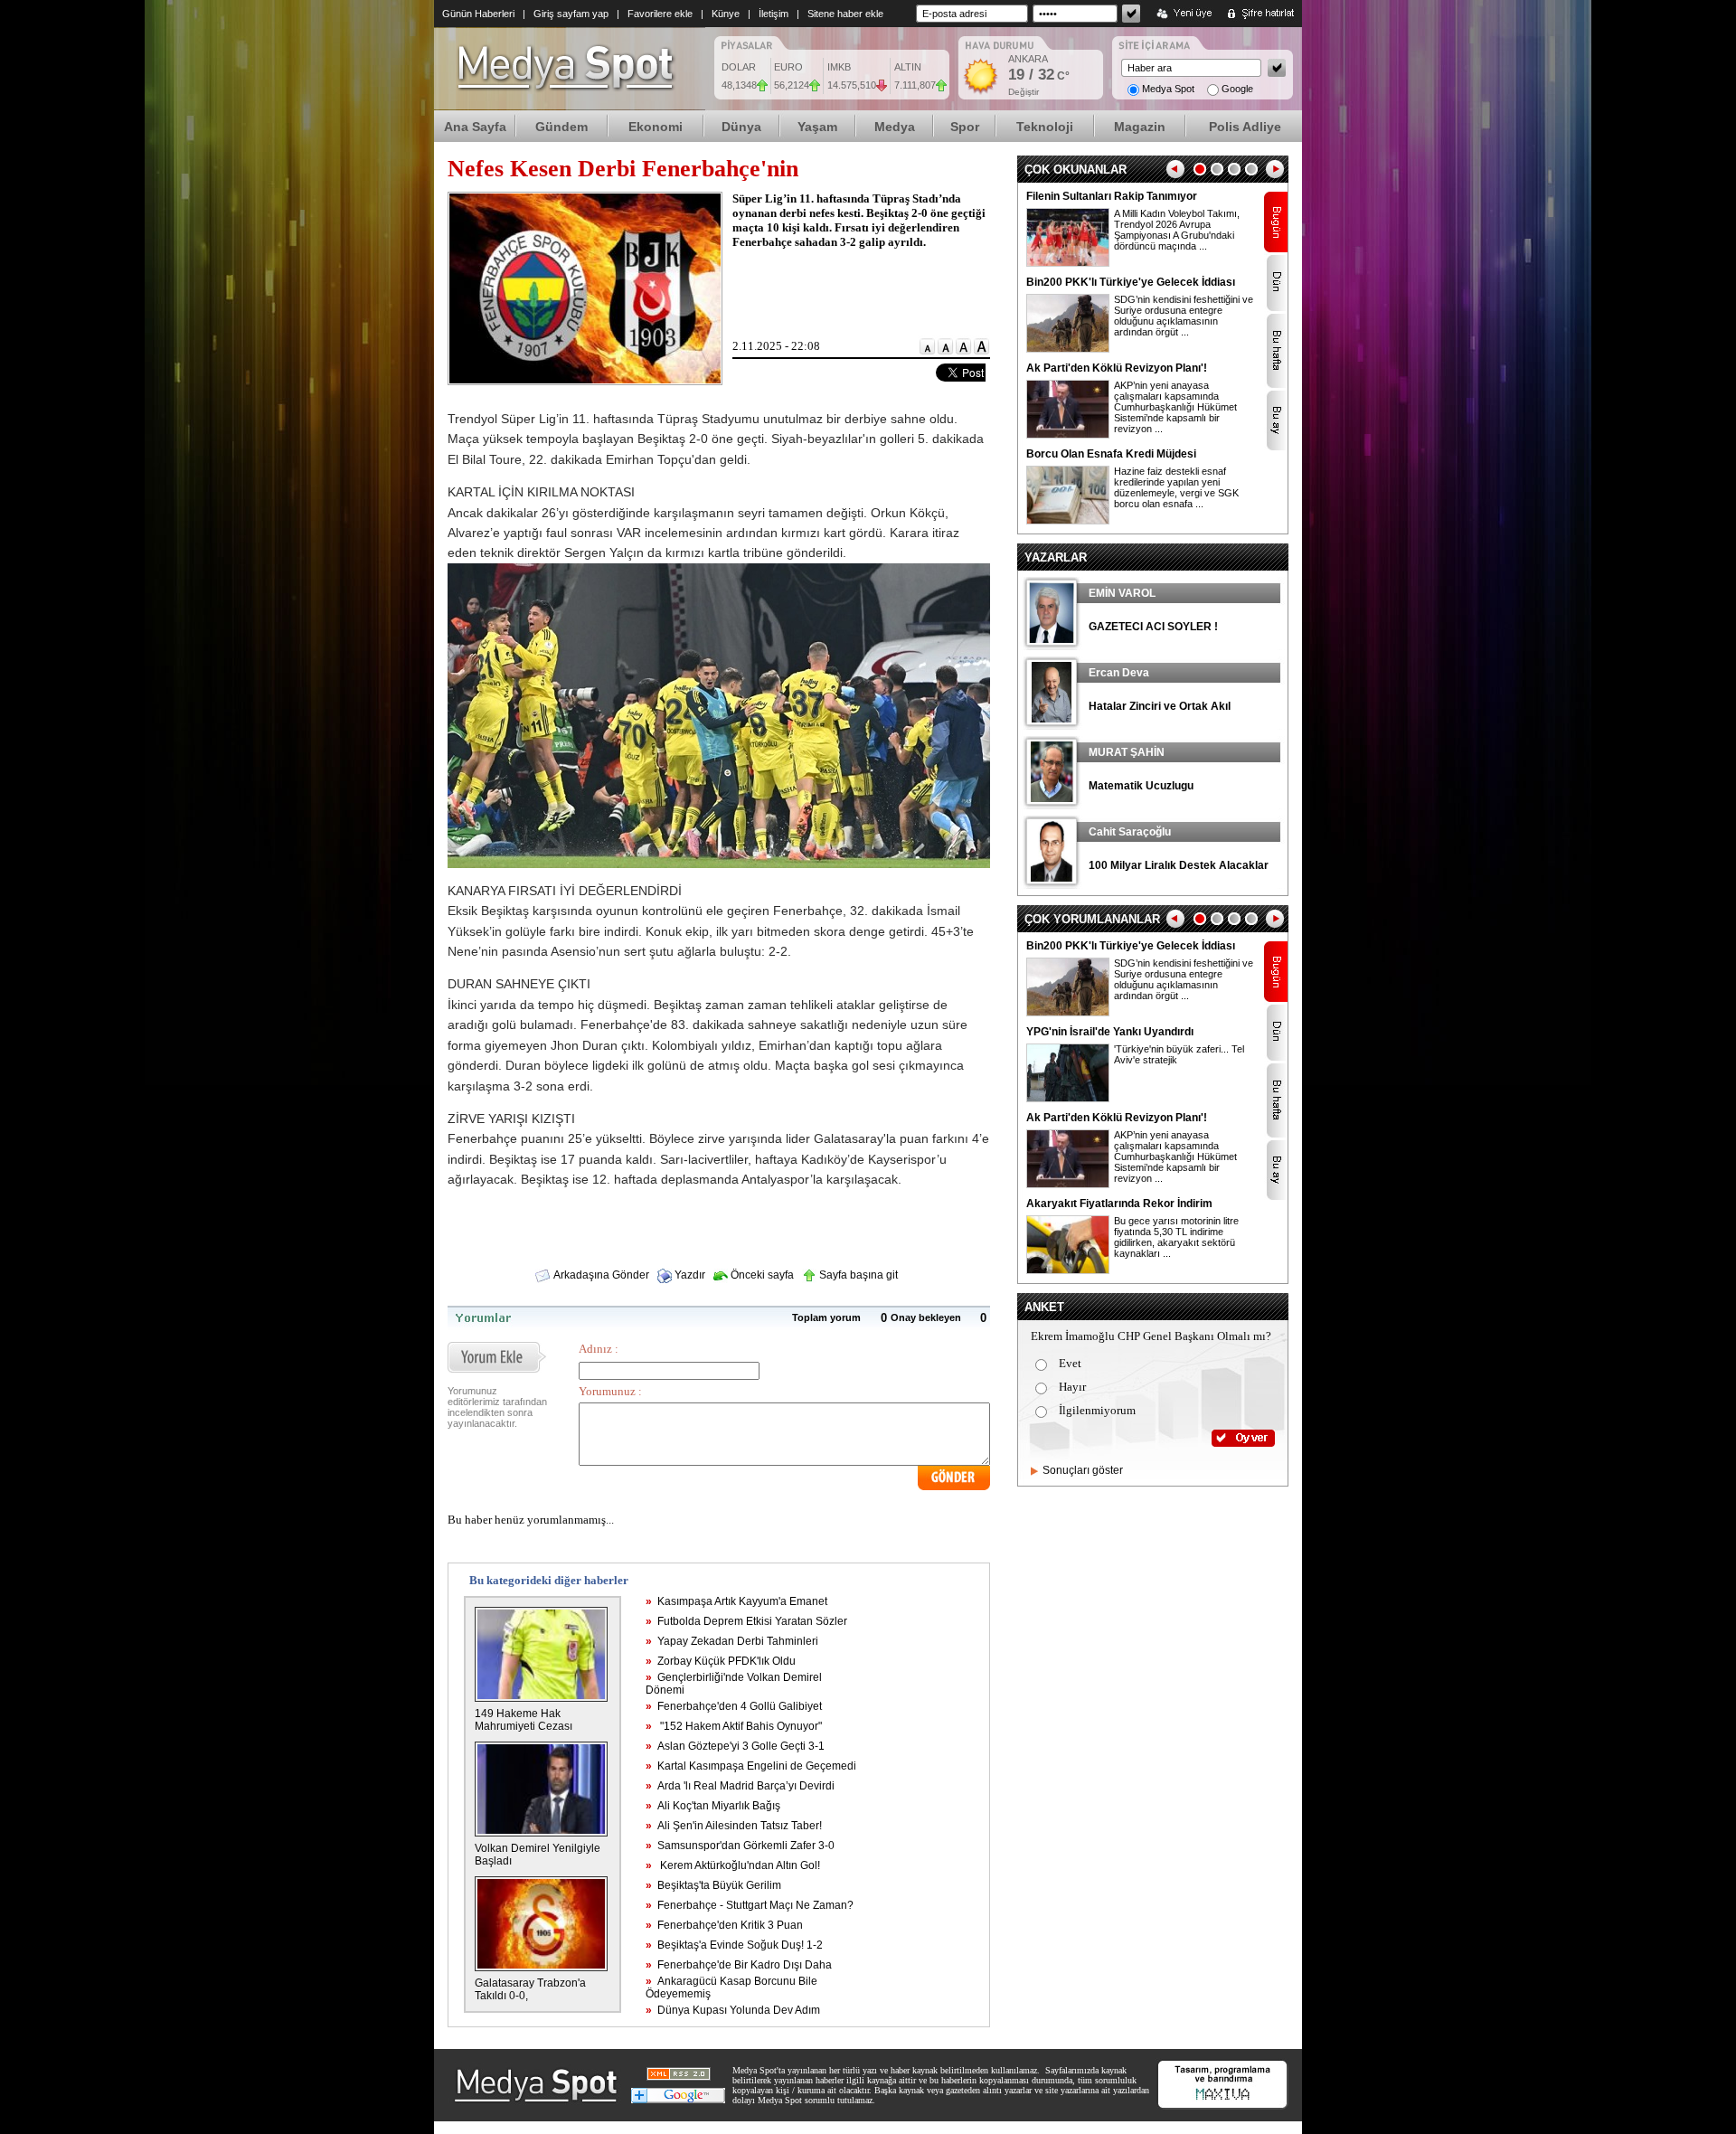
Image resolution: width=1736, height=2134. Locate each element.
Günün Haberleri (478, 14)
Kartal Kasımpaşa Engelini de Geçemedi (751, 1766)
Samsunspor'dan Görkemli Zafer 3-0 (740, 1846)
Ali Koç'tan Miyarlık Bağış (713, 1806)
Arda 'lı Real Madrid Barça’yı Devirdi (740, 1786)
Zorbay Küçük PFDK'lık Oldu (721, 1661)
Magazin (1140, 127)
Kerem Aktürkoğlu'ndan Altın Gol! (733, 1865)
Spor (965, 127)
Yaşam (817, 127)
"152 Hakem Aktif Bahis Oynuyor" (734, 1726)
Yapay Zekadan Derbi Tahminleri (732, 1641)
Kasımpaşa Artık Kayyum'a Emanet (736, 1601)
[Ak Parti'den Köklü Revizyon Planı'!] (1068, 435)
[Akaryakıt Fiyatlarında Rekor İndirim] (1068, 1270)
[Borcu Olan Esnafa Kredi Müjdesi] (1068, 521)
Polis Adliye (1245, 127)
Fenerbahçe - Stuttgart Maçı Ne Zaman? (750, 1905)
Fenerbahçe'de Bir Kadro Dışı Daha (739, 1965)
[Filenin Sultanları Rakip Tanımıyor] (1068, 263)
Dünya (741, 127)
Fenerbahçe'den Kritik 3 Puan (724, 1925)
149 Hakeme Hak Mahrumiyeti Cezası (524, 1720)
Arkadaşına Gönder (600, 1275)
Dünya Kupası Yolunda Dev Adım (733, 2010)
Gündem (561, 127)
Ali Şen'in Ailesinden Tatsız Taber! (734, 1826)
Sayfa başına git (857, 1275)
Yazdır (689, 1275)
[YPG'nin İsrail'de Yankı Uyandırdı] (1068, 1099)
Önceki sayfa (761, 1275)
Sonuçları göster (1083, 1470)
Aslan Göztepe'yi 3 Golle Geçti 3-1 (735, 1746)
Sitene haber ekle (845, 14)
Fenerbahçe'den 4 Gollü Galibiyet (734, 1706)
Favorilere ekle (660, 14)
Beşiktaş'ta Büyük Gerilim (713, 1885)
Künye (726, 14)
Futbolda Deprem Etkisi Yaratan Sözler (746, 1621)
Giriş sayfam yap (571, 14)
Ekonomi (656, 127)
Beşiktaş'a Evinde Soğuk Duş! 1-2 (734, 1945)
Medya (895, 127)
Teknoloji (1045, 127)
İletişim (774, 14)
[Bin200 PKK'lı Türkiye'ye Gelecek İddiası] (1068, 349)
